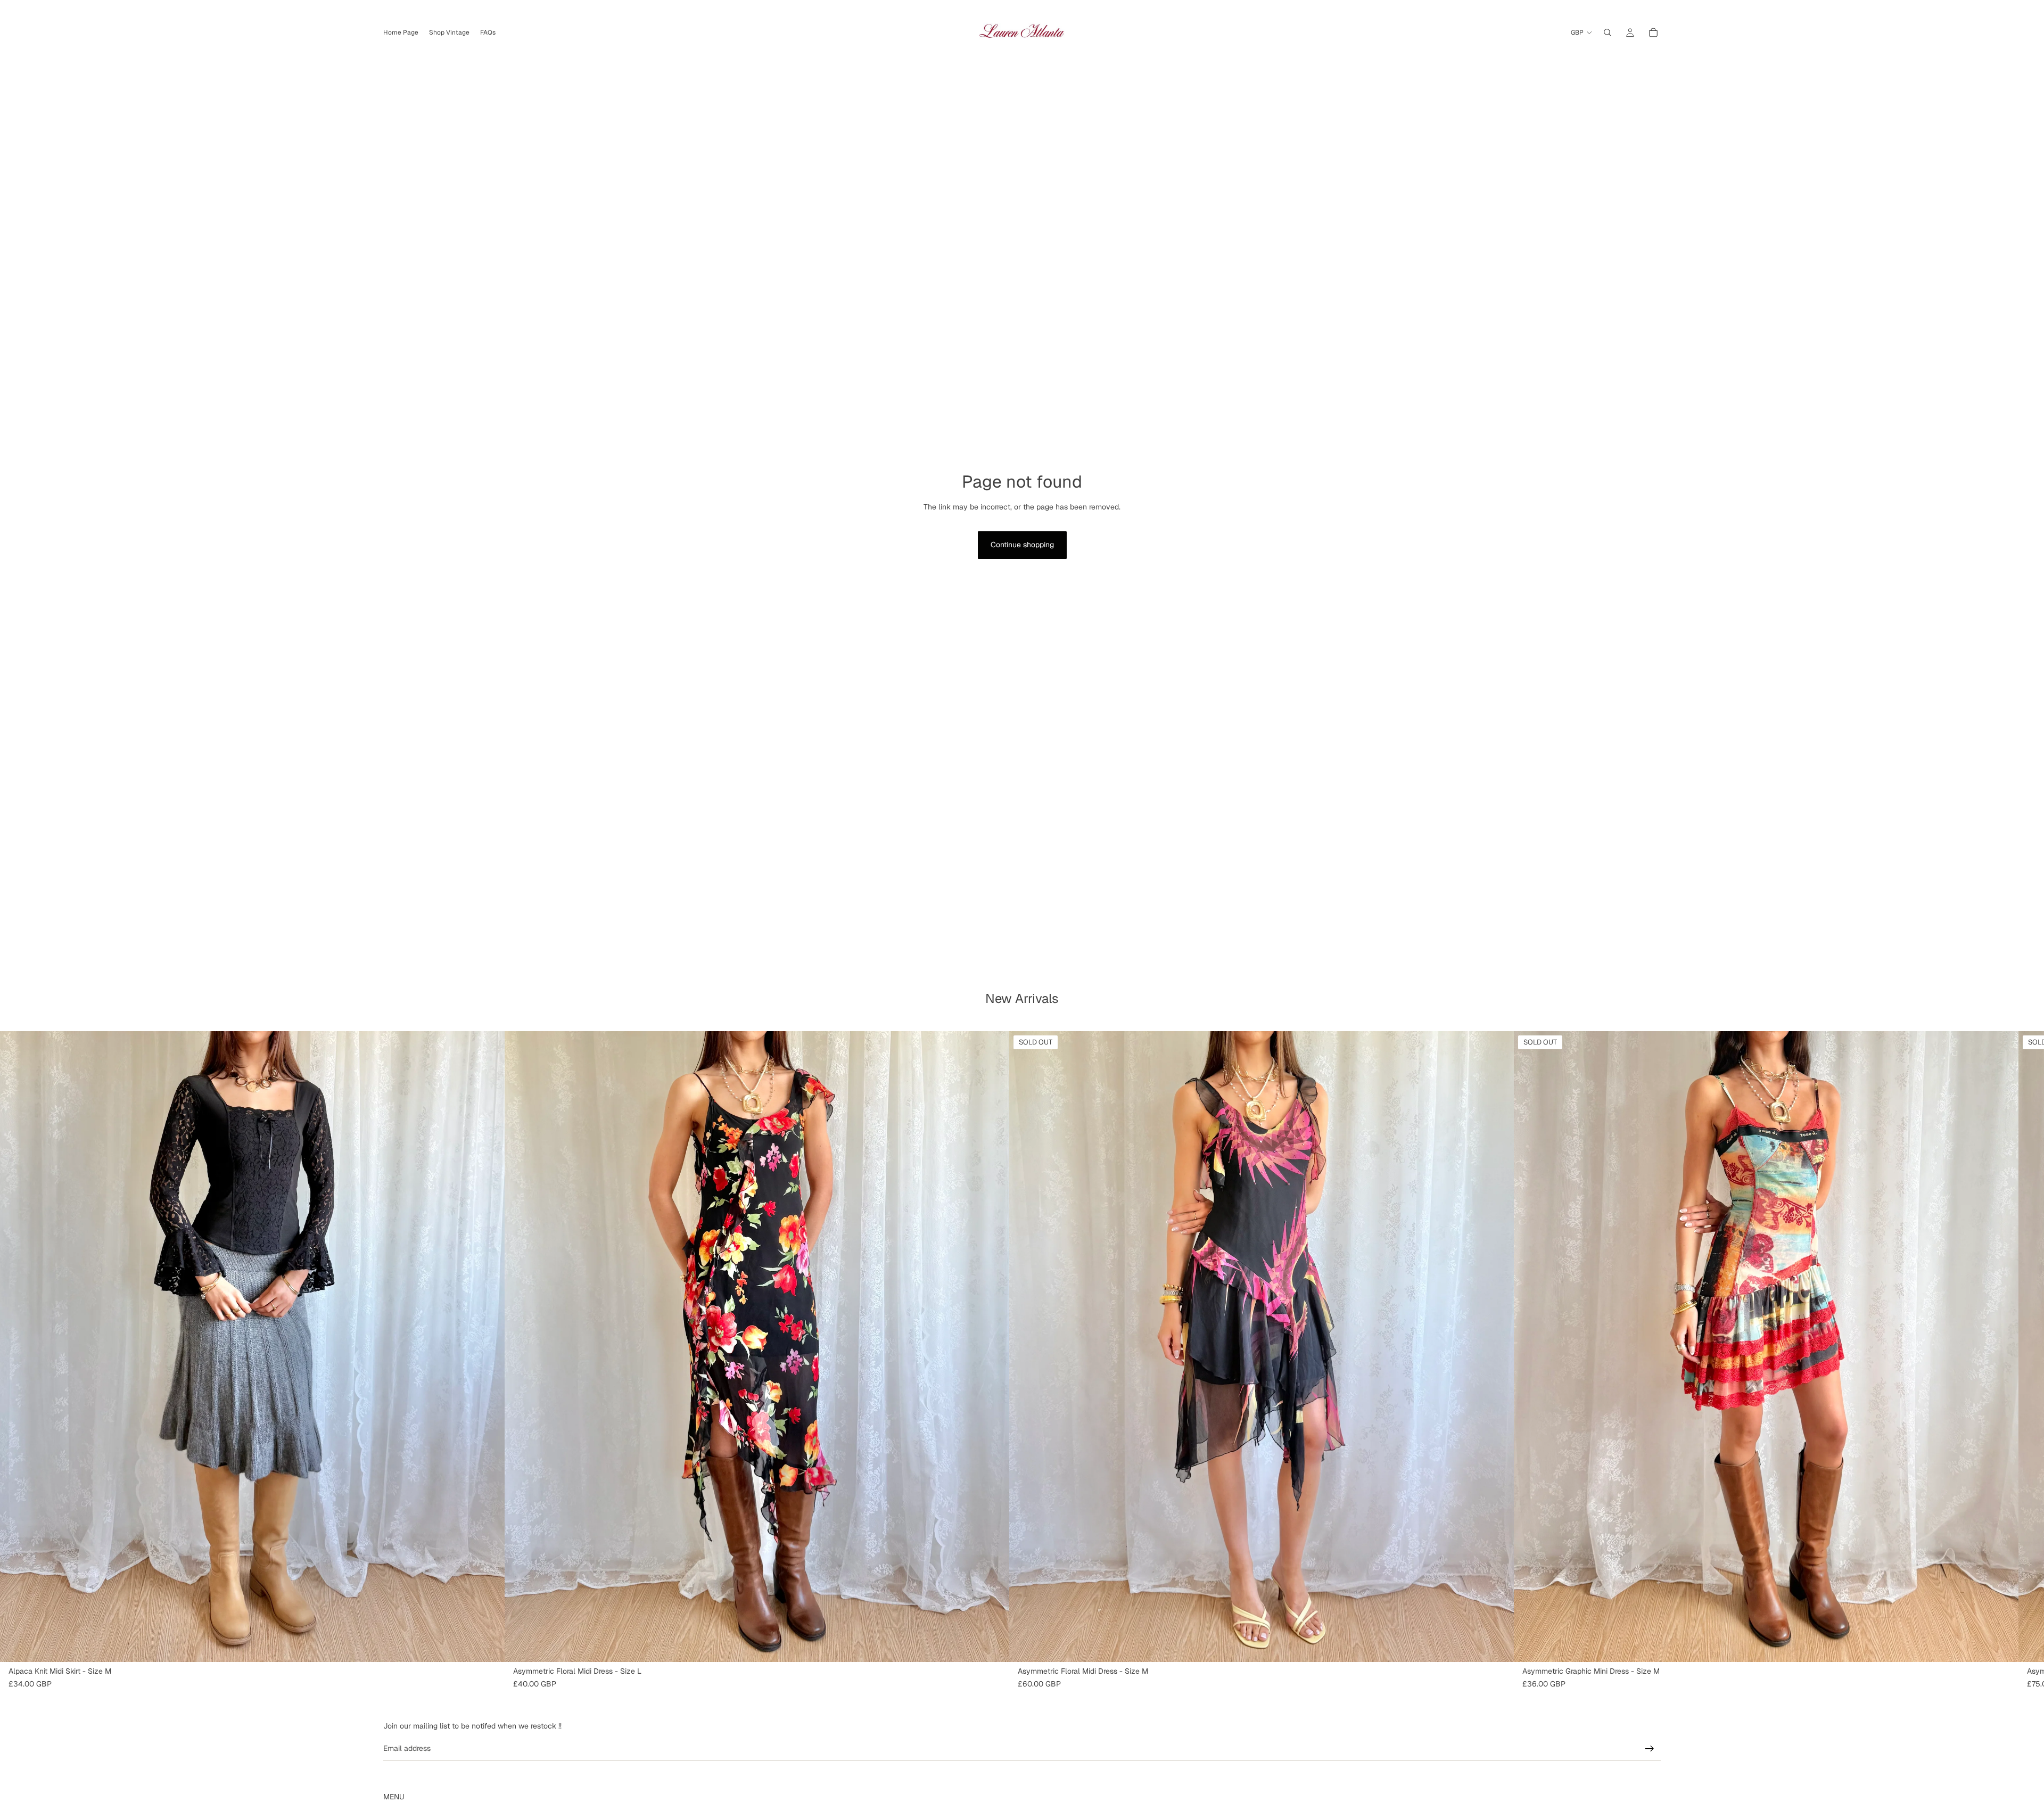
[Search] (1608, 32)
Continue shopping (1022, 545)
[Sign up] (1650, 1749)
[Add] (488, 1645)
